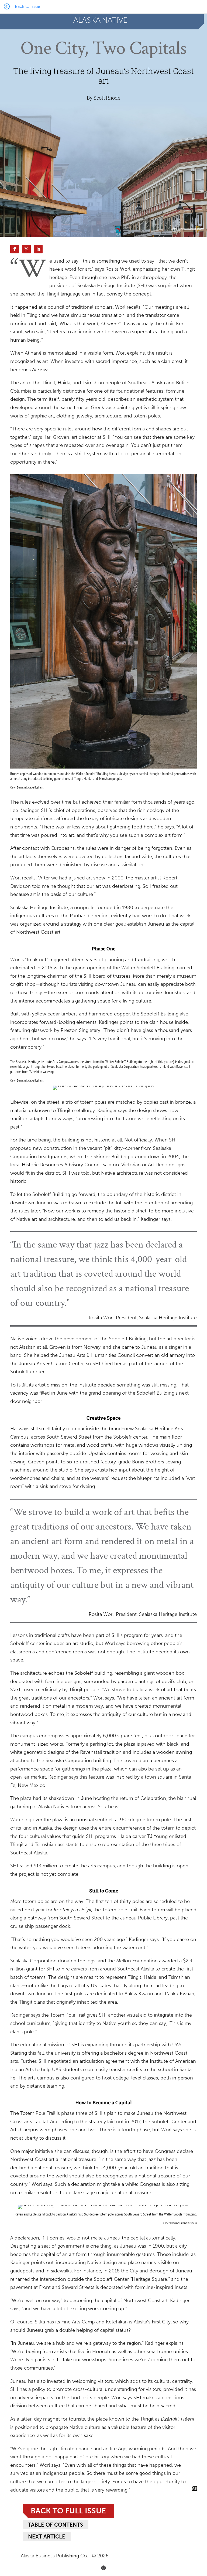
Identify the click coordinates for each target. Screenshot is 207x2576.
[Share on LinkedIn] (38, 249)
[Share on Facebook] (15, 249)
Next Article (47, 2537)
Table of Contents (56, 2525)
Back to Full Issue (68, 2511)
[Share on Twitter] (26, 249)
